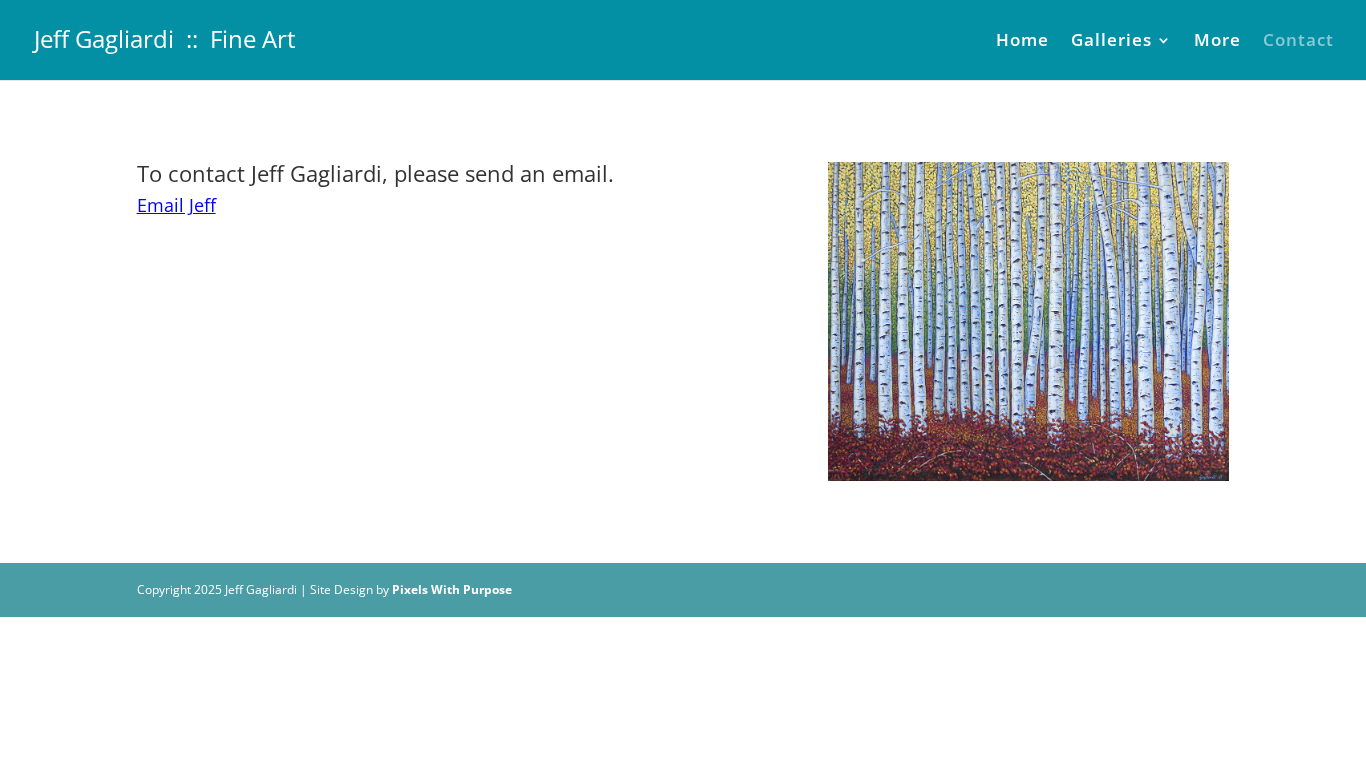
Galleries (1111, 42)
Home (1022, 42)
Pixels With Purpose (452, 589)
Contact (1298, 42)
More (1217, 42)
